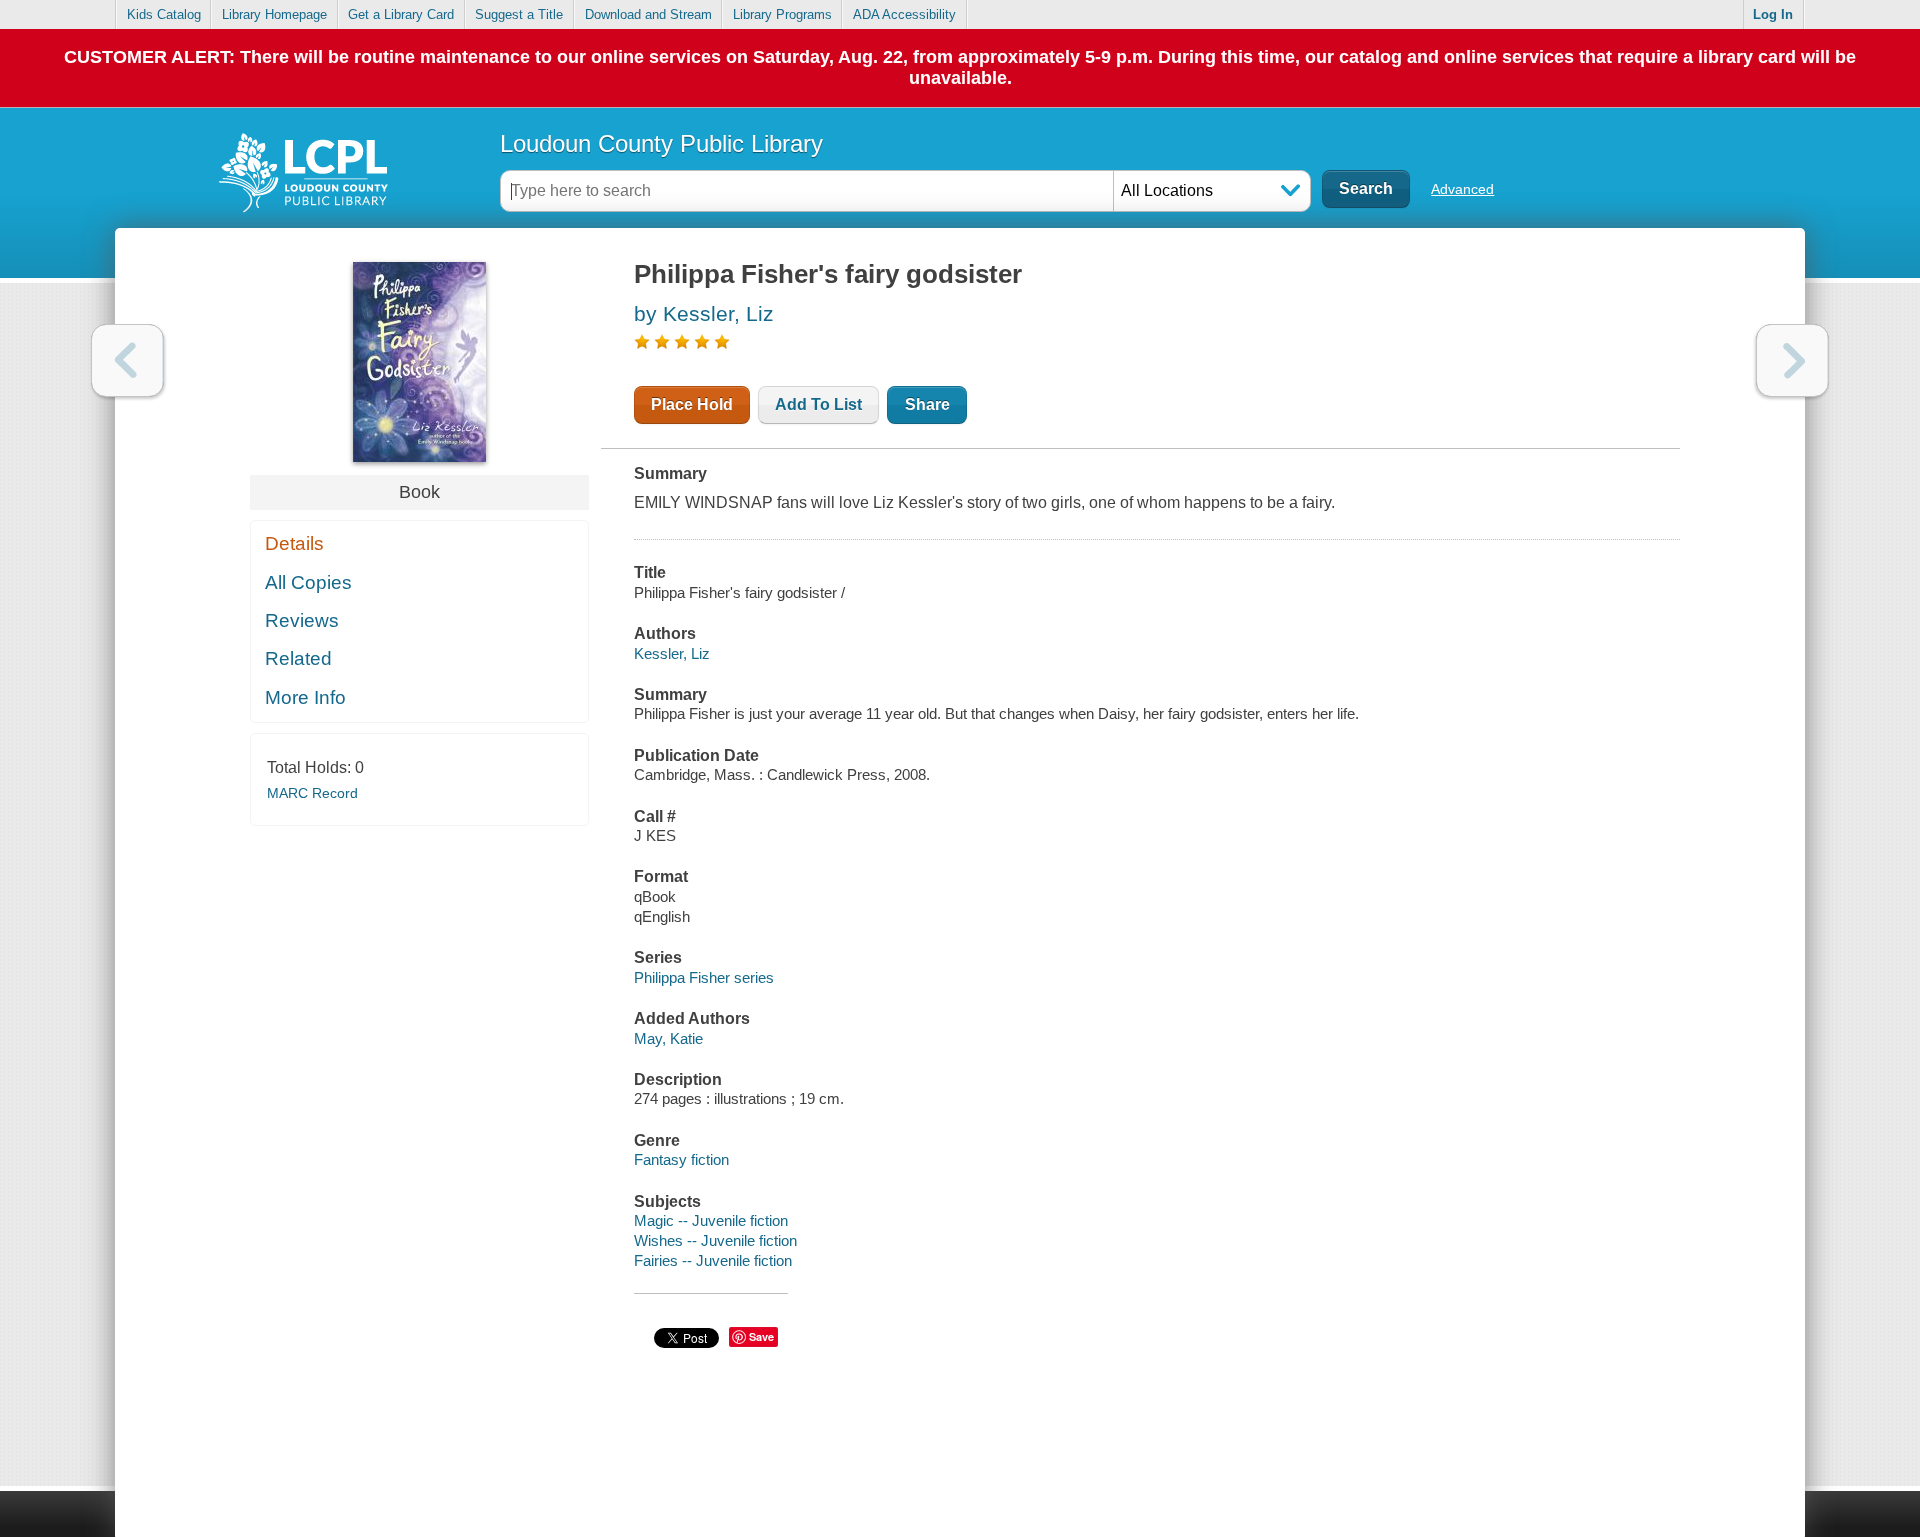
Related (298, 658)
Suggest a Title (519, 14)
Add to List (818, 404)
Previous (127, 360)
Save (761, 1336)
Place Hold (692, 404)
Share (927, 404)
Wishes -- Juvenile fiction (715, 1240)
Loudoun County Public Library (661, 143)
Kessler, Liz (672, 653)
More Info (305, 697)
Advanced (1462, 189)
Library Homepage (274, 14)
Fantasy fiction (681, 1159)
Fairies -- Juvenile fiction (713, 1260)
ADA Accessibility (904, 14)
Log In (1773, 14)
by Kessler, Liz (704, 313)
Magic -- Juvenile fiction (711, 1220)
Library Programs (782, 14)
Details (294, 543)
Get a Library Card (401, 14)
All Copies (308, 582)
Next (1792, 360)
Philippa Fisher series (704, 977)
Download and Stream (648, 14)
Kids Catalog (164, 14)
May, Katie (668, 1038)
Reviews (302, 620)
